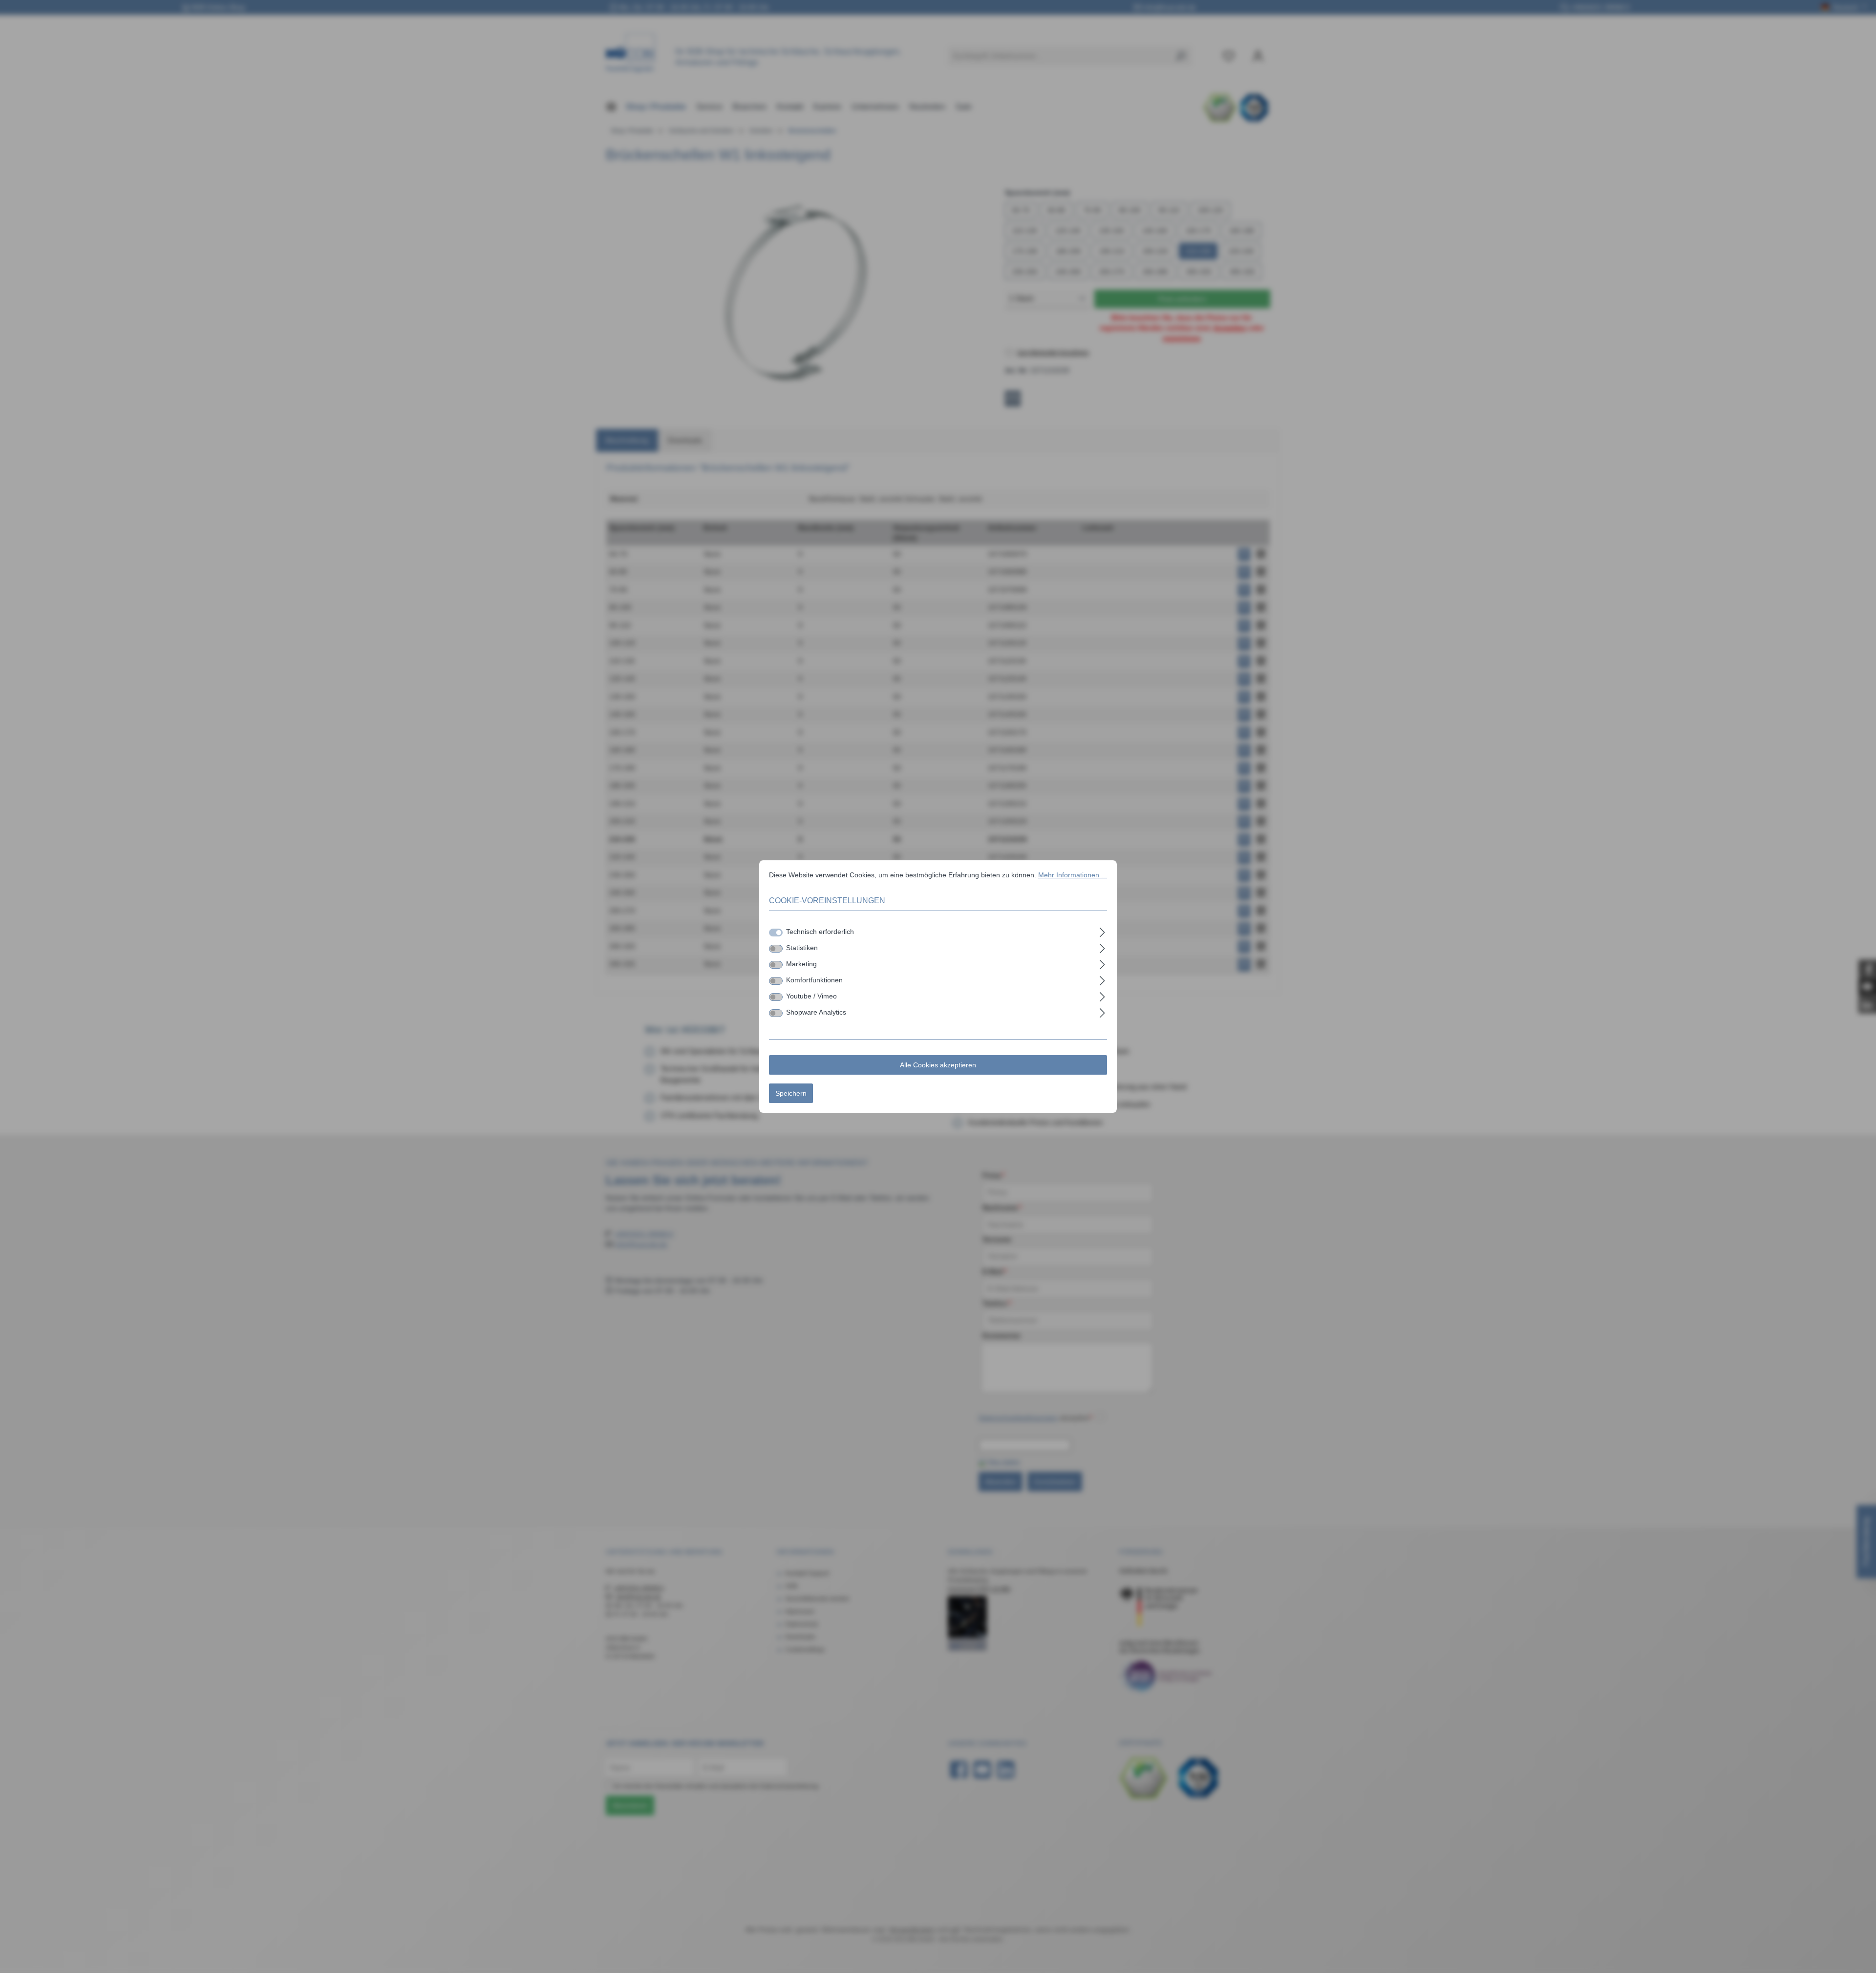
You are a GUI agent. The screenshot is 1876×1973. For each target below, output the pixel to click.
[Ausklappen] (1102, 931)
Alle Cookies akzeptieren (938, 1065)
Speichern (791, 1093)
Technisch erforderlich (820, 932)
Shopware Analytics (816, 1012)
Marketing (801, 964)
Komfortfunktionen (814, 980)
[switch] (776, 949)
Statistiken (802, 948)
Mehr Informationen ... (1073, 875)
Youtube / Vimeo (811, 996)
